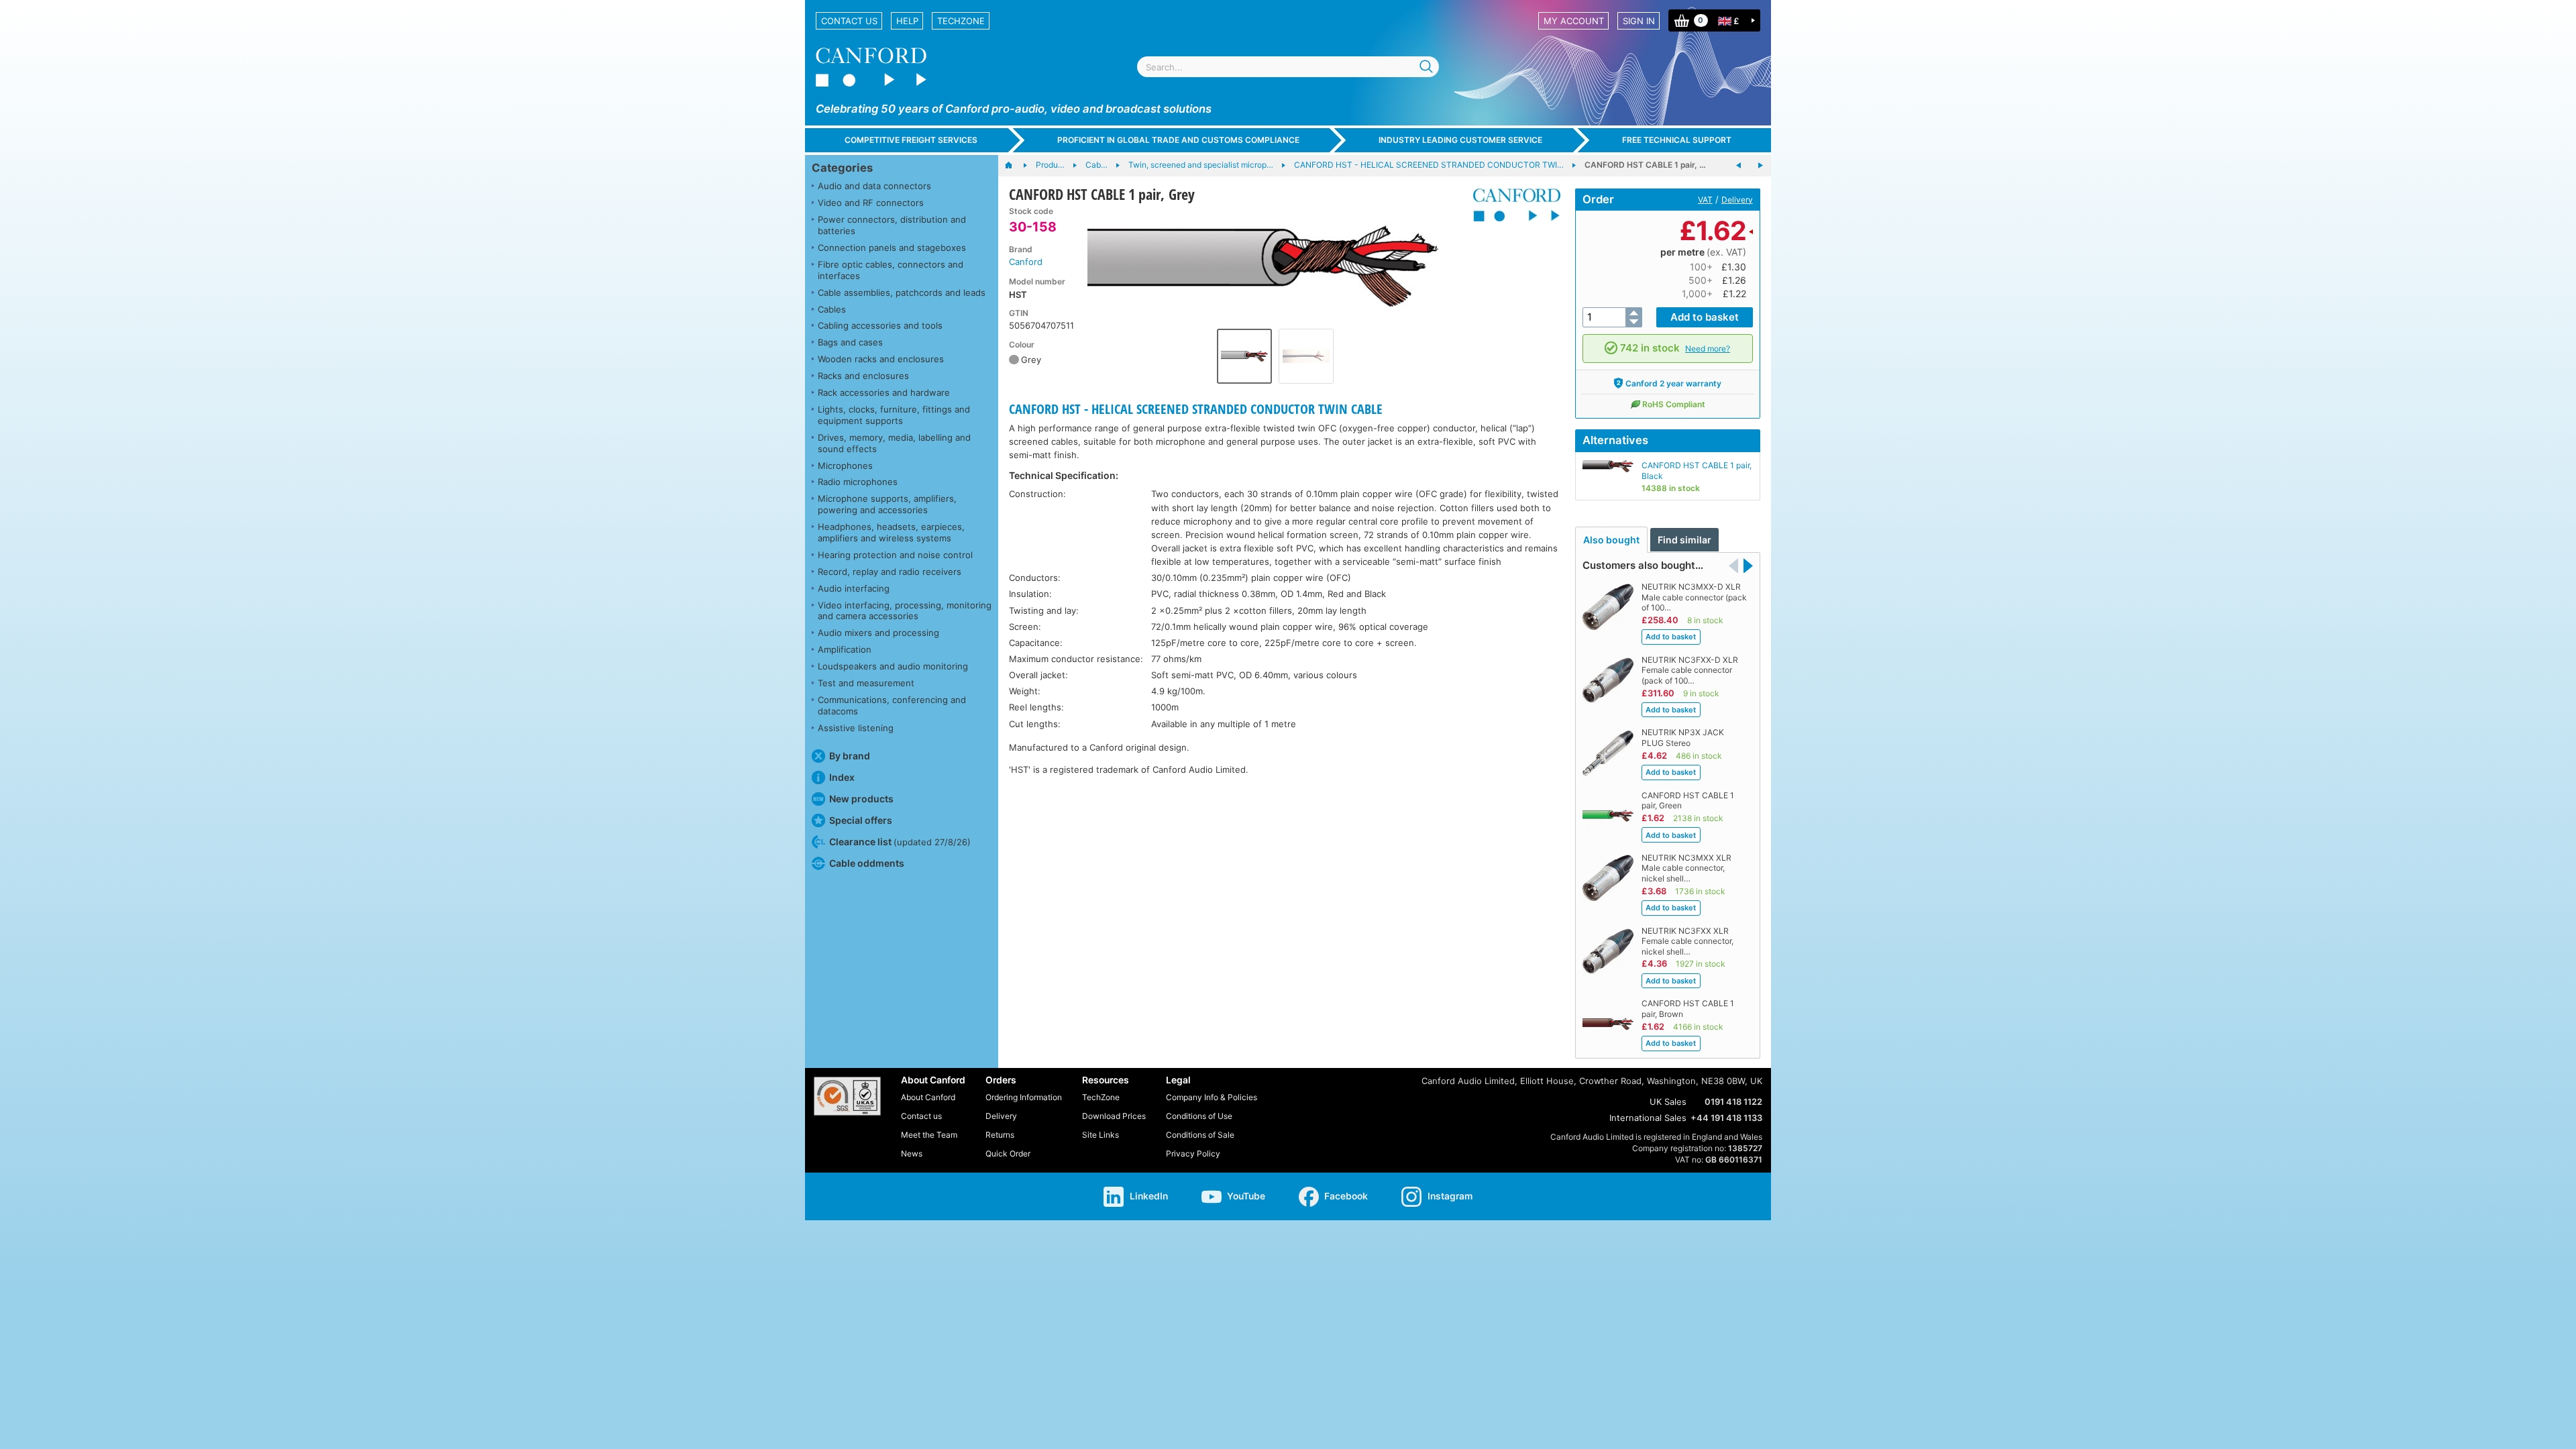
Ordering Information (1024, 1097)
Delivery (1737, 200)
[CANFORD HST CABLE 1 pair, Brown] (1739, 166)
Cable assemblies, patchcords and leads (902, 292)
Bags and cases (850, 342)
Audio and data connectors (874, 186)
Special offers (861, 820)
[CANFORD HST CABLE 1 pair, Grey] (1275, 264)
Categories (842, 168)
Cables (832, 309)
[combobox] (1288, 67)
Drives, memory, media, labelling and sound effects (894, 443)
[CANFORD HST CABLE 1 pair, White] (1760, 166)
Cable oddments (867, 863)
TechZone (961, 21)
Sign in (1639, 21)
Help (907, 21)
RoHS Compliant (1674, 404)
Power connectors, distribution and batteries (892, 225)
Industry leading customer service (1460, 140)
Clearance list (900, 842)
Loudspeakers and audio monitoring (893, 666)
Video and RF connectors (871, 203)
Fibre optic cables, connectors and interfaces (891, 270)
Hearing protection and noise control (895, 555)
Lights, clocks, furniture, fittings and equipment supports (894, 415)
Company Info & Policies (1212, 1097)
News (912, 1153)
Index (842, 777)
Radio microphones (858, 482)
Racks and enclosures (863, 376)
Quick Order (1008, 1153)
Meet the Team (929, 1135)
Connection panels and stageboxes (892, 248)
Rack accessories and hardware (884, 392)
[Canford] (1512, 205)
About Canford (928, 1097)
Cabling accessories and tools (880, 325)
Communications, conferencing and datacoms (892, 705)
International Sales (1648, 1118)
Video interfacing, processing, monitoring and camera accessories (905, 611)
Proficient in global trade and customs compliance (1178, 140)
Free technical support (1677, 140)
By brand (850, 756)
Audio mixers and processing (878, 633)
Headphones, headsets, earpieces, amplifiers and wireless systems (891, 532)
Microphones (845, 466)
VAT (1705, 200)
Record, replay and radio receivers (890, 572)
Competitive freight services (911, 140)
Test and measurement (866, 683)
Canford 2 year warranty (1673, 383)
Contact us (849, 21)
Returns (1000, 1135)
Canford (1026, 262)
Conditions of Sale (1200, 1135)
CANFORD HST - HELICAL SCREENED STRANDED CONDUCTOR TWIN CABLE (1196, 409)
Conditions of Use (1199, 1116)
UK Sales (1668, 1102)
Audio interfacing (854, 588)
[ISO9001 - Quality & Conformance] (847, 1096)
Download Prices (1114, 1116)
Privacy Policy (1193, 1153)
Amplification (845, 649)
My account (1574, 21)
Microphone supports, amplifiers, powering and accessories (887, 504)
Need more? (1708, 348)
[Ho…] (1015, 166)
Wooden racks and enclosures (881, 359)
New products (861, 799)
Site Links (1101, 1135)
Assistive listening (856, 728)
